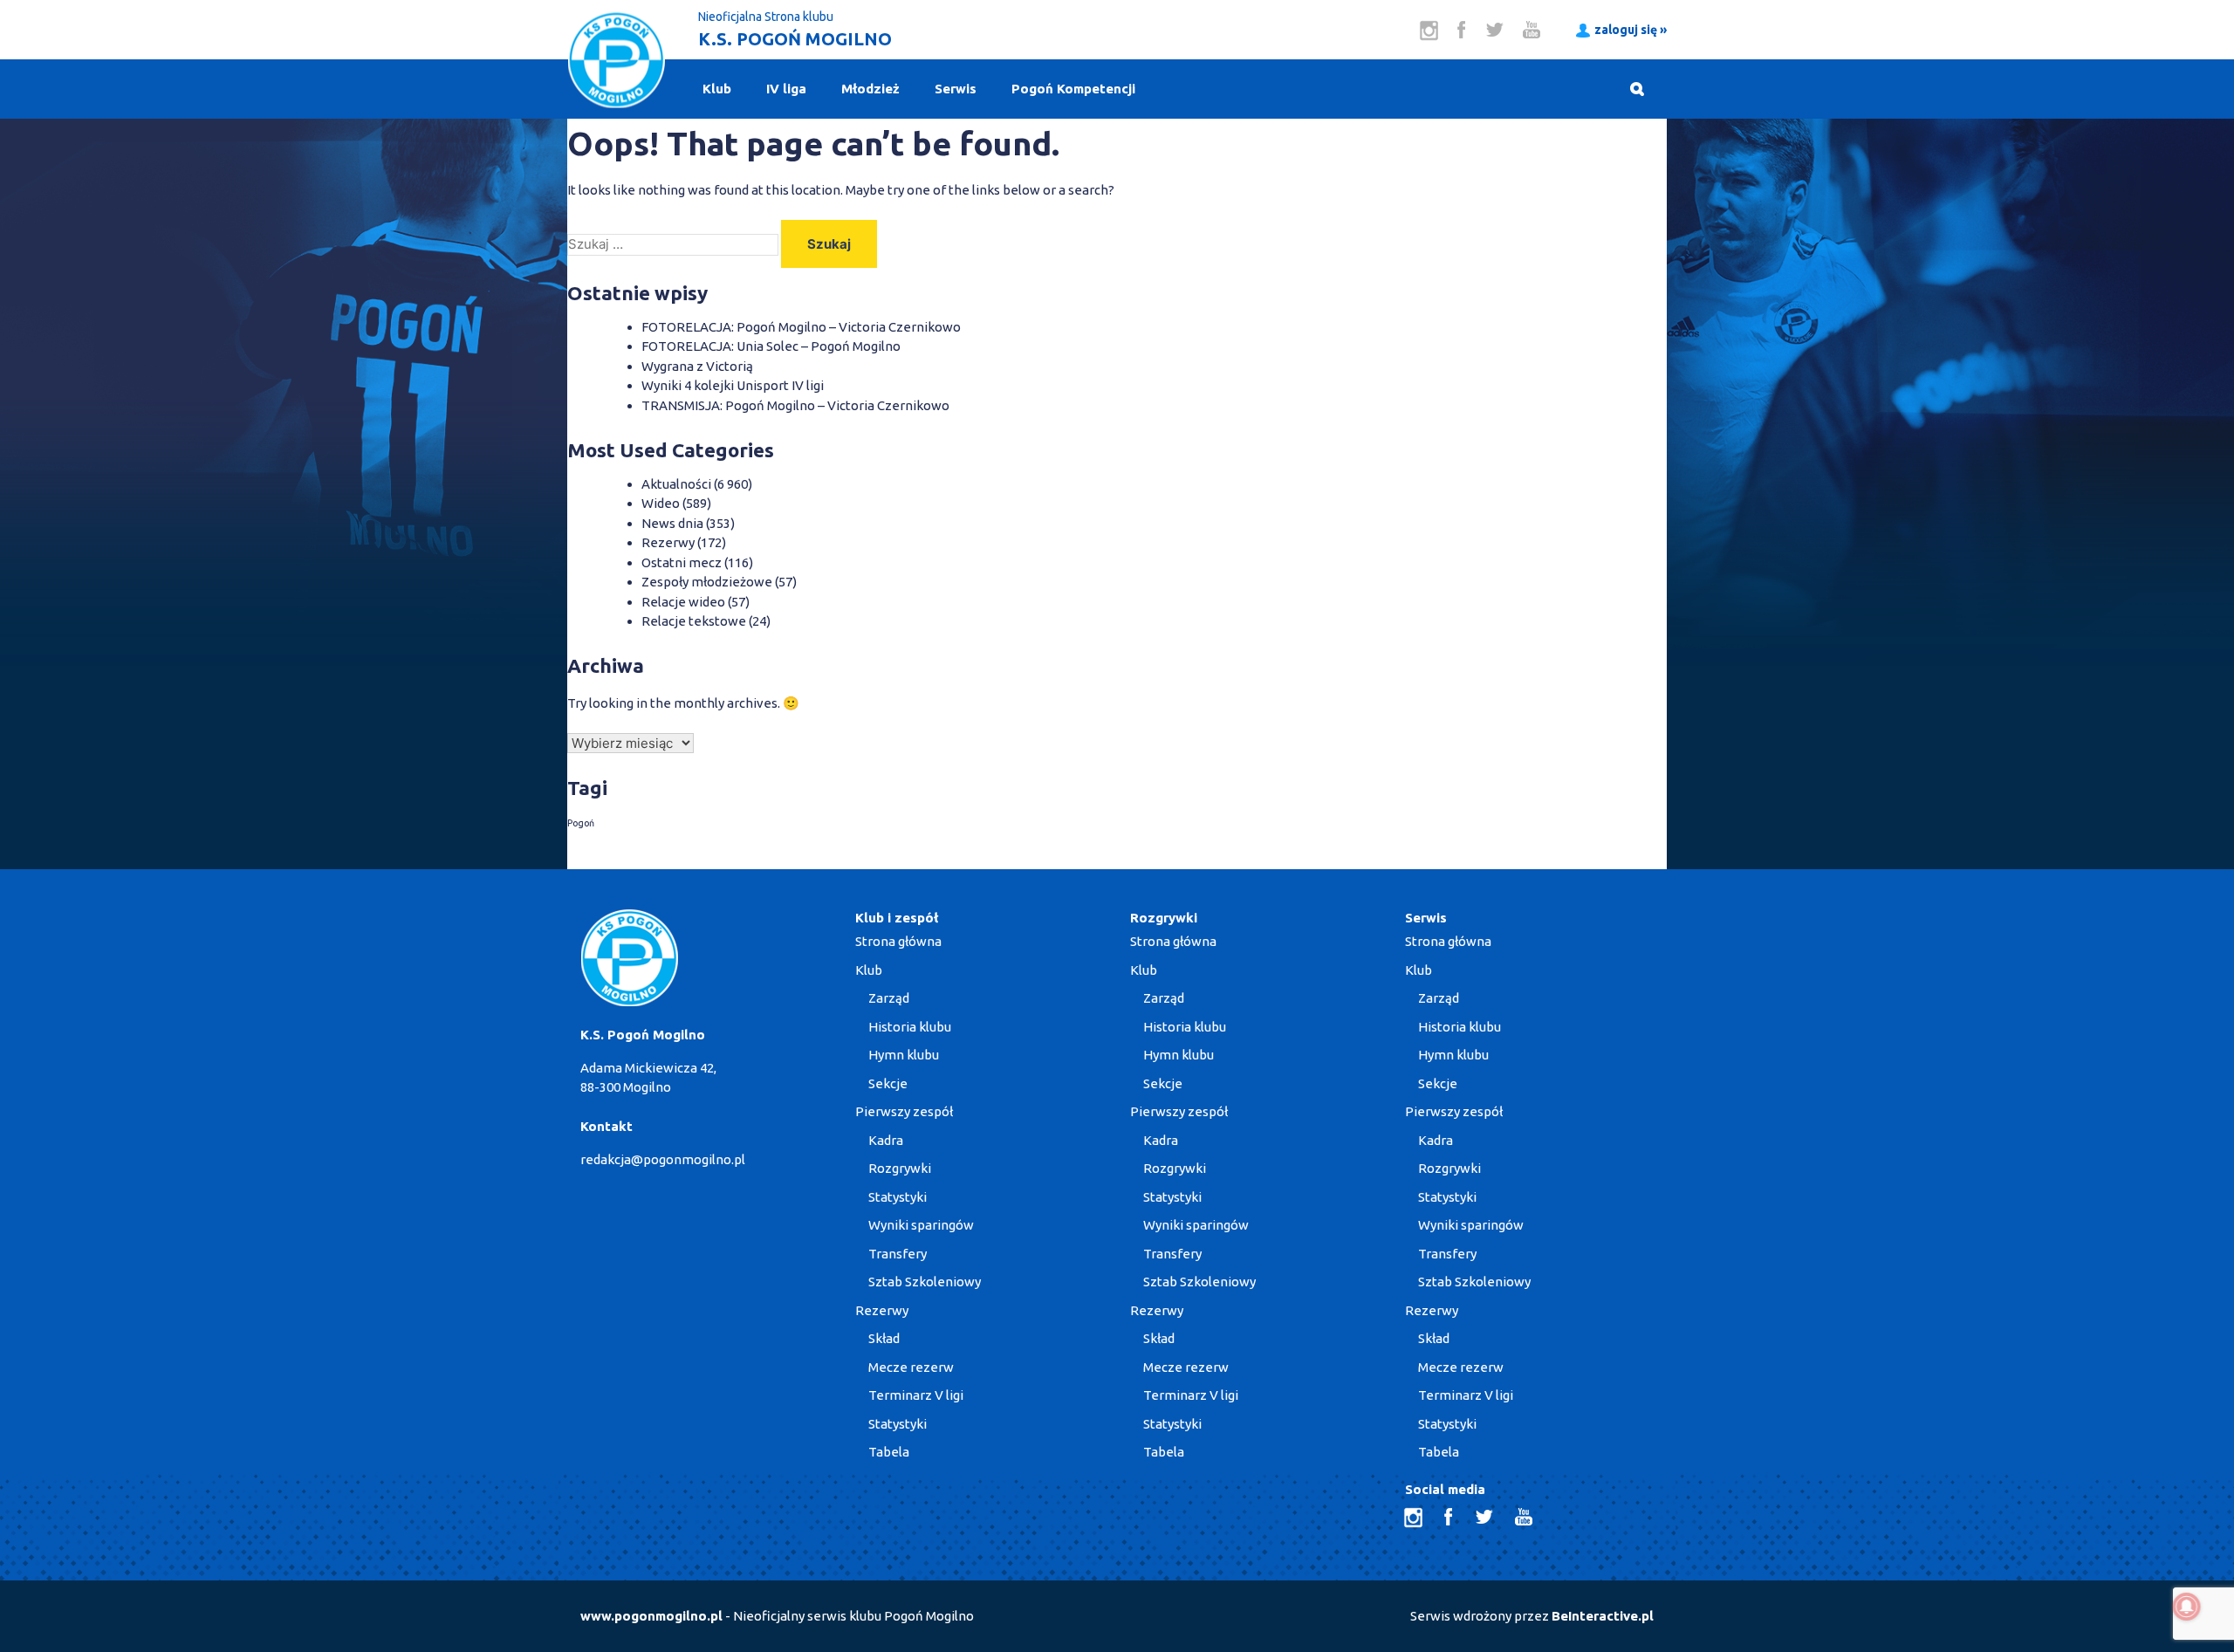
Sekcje (888, 1083)
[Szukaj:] (674, 244)
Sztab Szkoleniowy (925, 1282)
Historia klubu (910, 1027)
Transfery (898, 1254)
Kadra (886, 1140)
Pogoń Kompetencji (1073, 89)
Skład (884, 1338)
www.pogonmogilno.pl (651, 1616)
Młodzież (870, 89)
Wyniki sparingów (921, 1225)
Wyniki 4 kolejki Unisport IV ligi (733, 385)
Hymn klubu (904, 1055)
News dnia (672, 523)
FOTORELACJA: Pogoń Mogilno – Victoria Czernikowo (801, 327)
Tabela (889, 1452)
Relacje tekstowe (694, 621)
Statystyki (898, 1197)
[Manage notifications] (2187, 1607)
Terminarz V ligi (916, 1395)
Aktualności (676, 484)
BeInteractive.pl (1603, 1616)
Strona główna (898, 941)
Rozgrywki (900, 1168)
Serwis (956, 89)
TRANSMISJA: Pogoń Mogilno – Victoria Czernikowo (795, 405)
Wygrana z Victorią (697, 366)
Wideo (661, 503)
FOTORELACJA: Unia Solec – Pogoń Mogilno (771, 346)
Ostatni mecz (682, 562)
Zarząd (889, 998)
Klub (717, 89)
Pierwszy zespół (904, 1111)
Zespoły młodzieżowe (707, 582)
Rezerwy (668, 542)
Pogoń (581, 823)
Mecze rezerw (911, 1367)
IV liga (786, 89)
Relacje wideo (683, 602)
